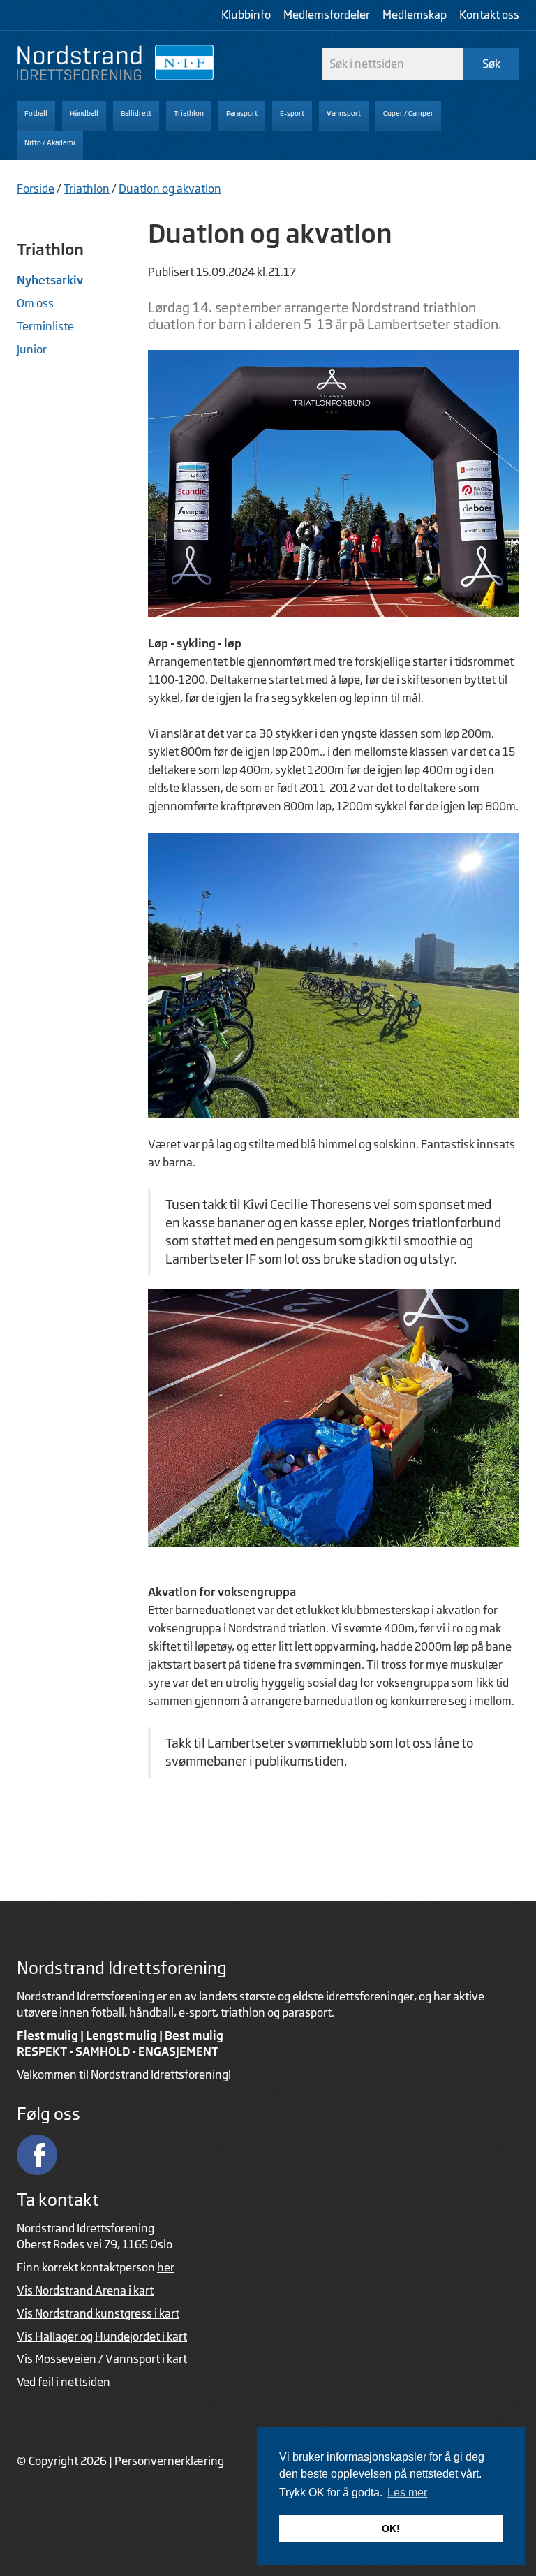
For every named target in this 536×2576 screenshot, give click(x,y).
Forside (36, 189)
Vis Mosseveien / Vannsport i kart (102, 2359)
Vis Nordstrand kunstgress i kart (98, 2313)
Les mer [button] (407, 2493)
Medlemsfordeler (327, 15)
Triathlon (87, 189)
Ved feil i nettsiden (64, 2382)
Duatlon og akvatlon (170, 189)
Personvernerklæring (169, 2461)
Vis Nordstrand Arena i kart (85, 2290)
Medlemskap (415, 15)
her (166, 2267)
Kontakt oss (489, 15)
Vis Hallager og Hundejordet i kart (102, 2336)
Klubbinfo (246, 15)
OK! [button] (391, 2529)
